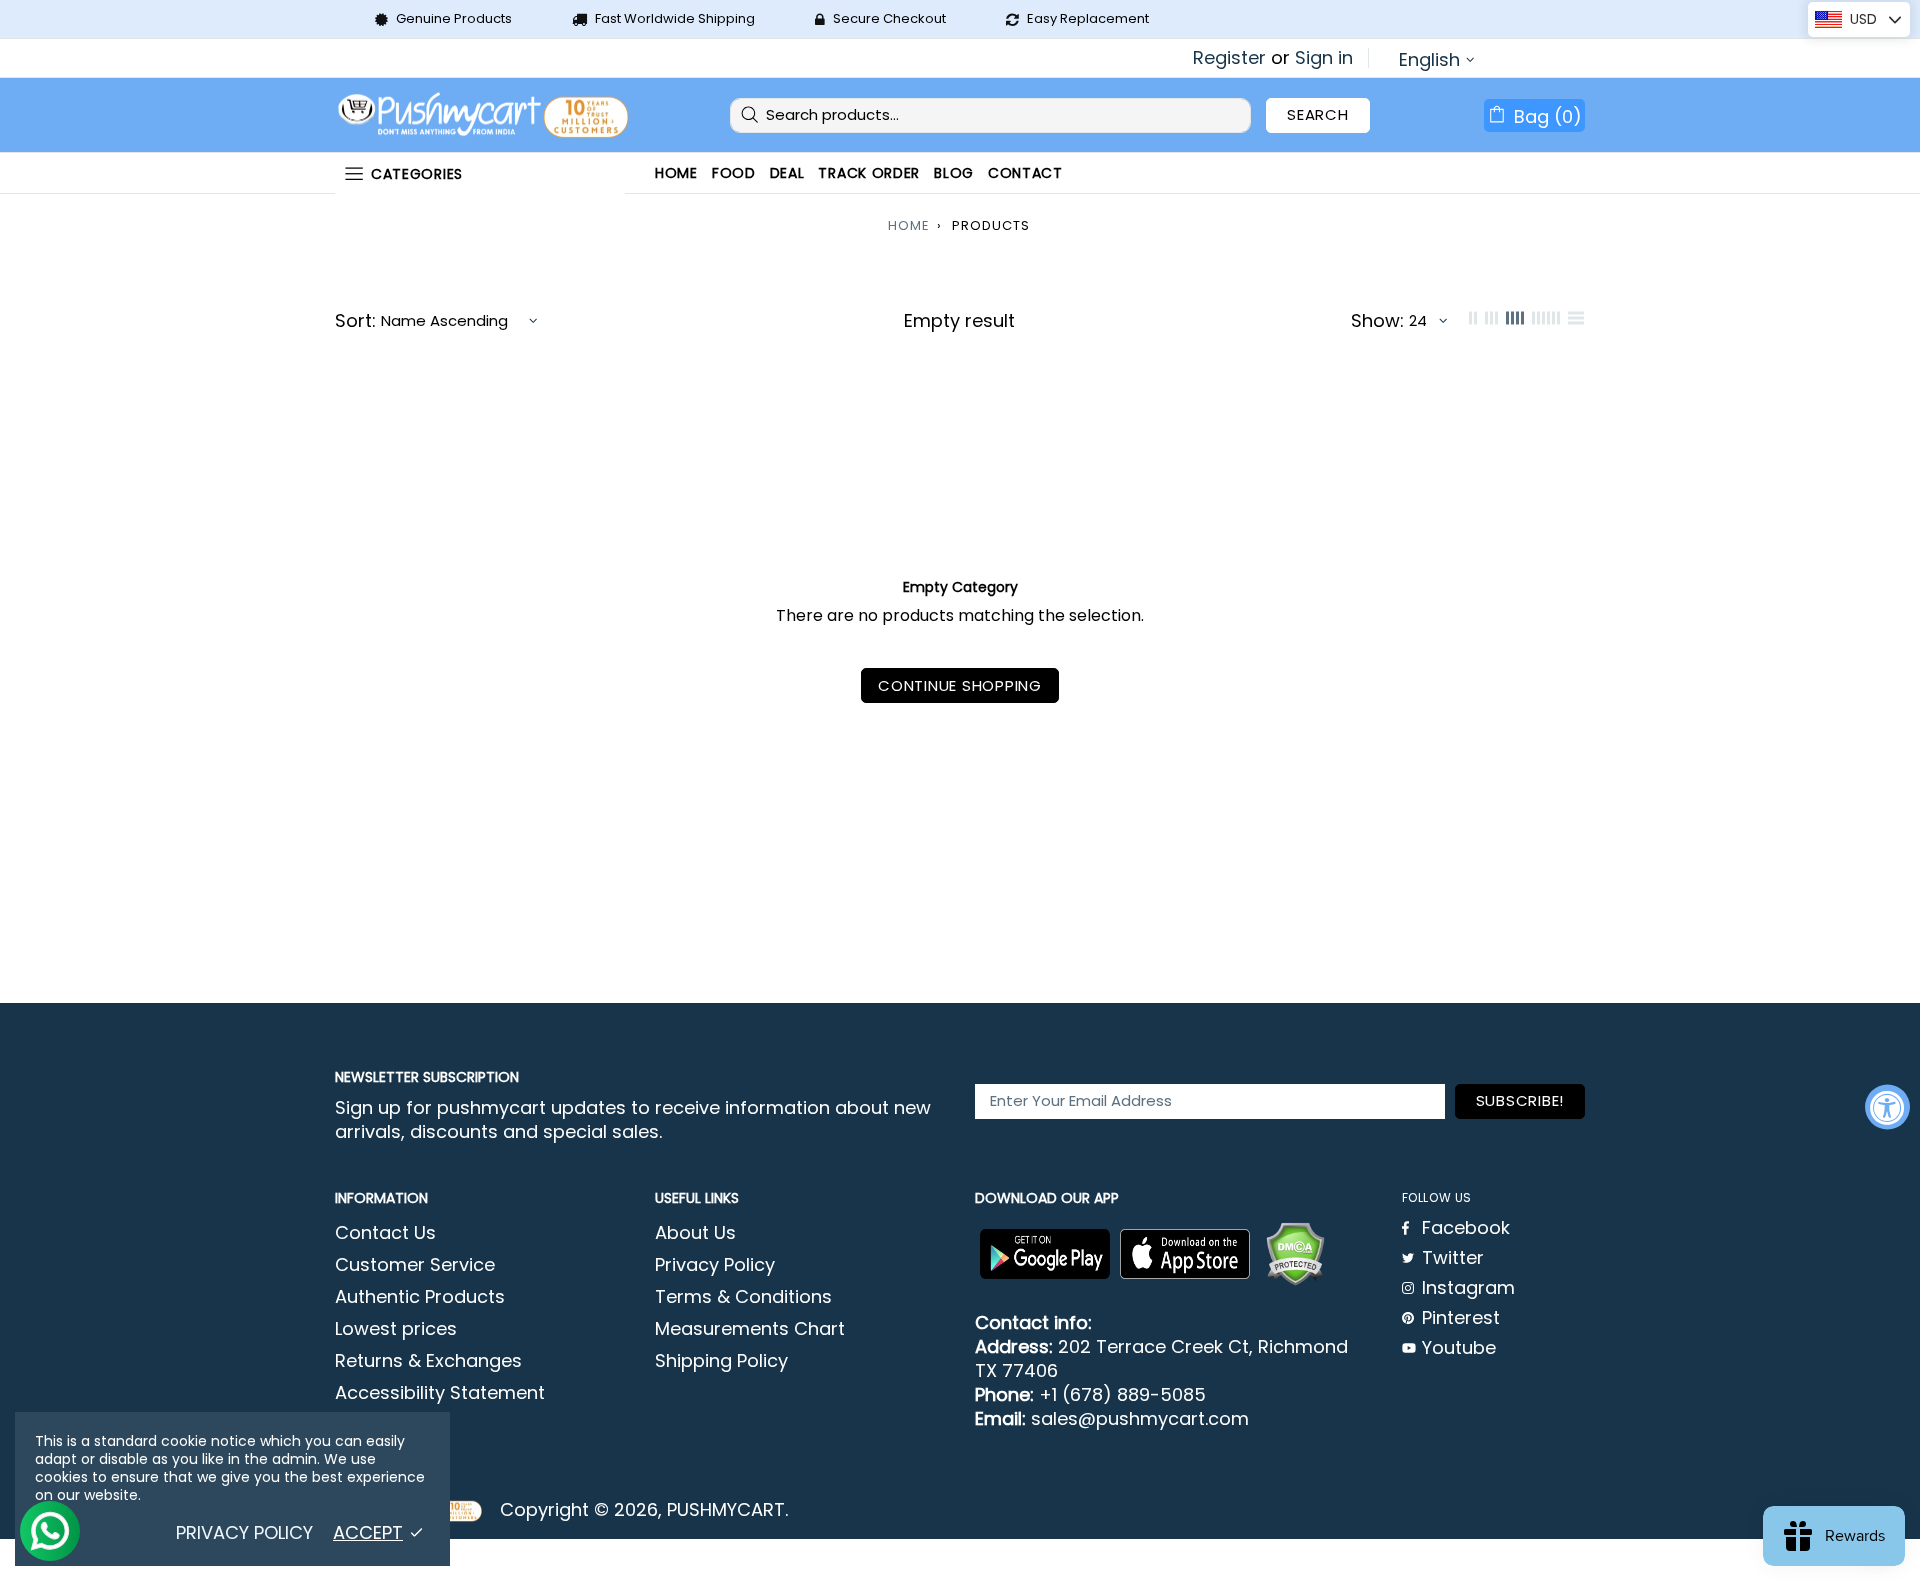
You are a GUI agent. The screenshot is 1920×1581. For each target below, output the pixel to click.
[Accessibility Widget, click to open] (1887, 1106)
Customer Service (415, 1265)
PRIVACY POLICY (244, 1533)
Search (1318, 114)
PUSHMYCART (485, 115)
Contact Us (385, 1233)
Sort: (355, 321)
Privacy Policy (715, 1265)
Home (909, 225)
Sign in (1324, 58)
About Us (695, 1233)
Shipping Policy (721, 1361)
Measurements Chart (750, 1329)
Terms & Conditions (743, 1297)
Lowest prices (396, 1329)
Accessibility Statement (440, 1393)
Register (1229, 58)
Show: (1377, 321)
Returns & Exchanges (428, 1361)
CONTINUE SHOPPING (960, 685)
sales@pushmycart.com (1140, 1419)
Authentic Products (420, 1297)
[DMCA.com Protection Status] (1295, 1254)
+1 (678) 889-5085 (1122, 1395)
